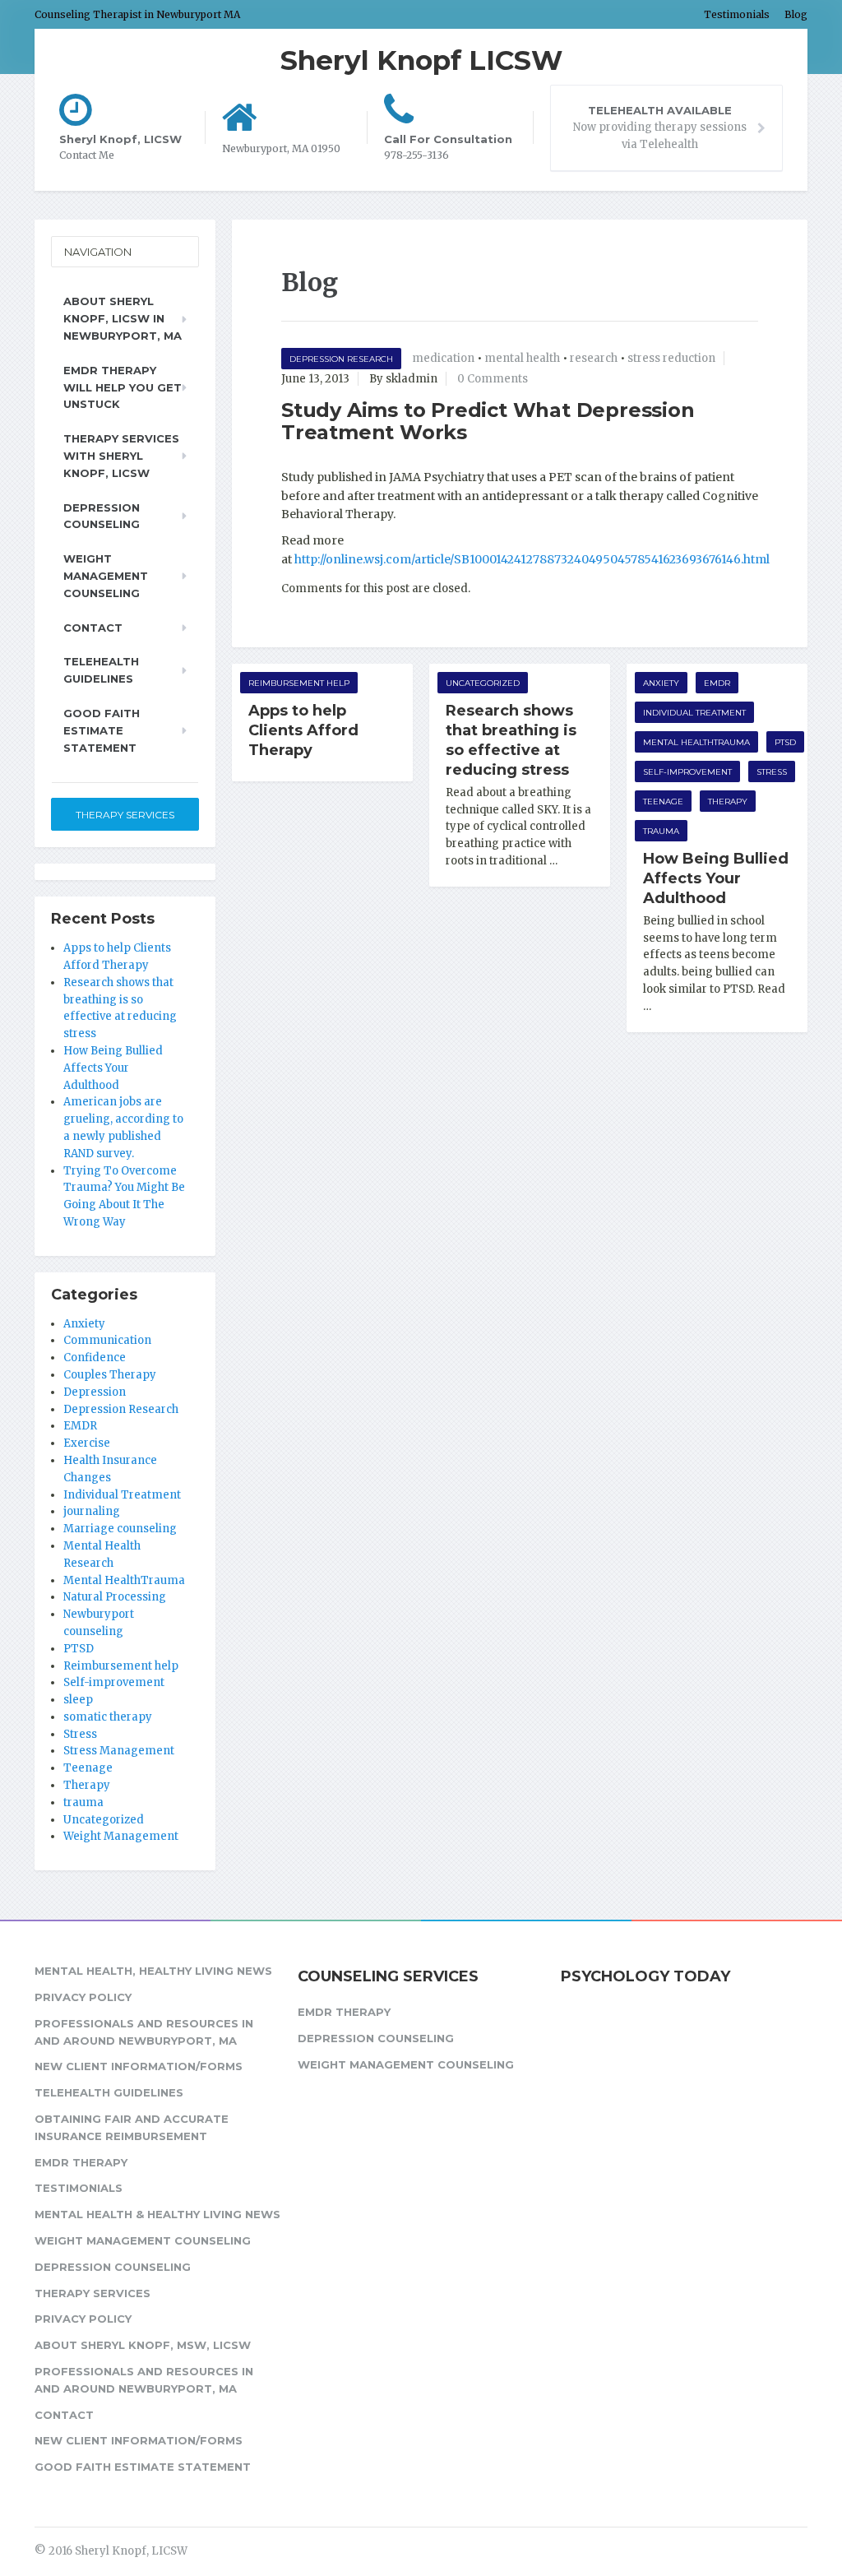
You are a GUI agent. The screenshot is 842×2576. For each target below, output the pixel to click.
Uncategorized (483, 683)
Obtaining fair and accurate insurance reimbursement (132, 2127)
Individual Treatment (694, 713)
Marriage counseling (120, 1529)
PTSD (785, 742)
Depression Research (341, 359)
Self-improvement (687, 772)
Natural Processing (115, 1597)
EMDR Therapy (81, 2162)
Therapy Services (125, 815)
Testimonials (737, 14)
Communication (107, 1340)
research (594, 358)
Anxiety (661, 683)
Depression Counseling (102, 516)
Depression (95, 1392)
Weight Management (121, 1836)
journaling (92, 1511)
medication (443, 358)
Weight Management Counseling (106, 576)
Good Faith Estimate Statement (102, 730)
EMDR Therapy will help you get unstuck (123, 387)
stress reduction (671, 358)
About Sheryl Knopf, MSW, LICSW (143, 2345)
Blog (796, 14)
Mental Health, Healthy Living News (153, 1971)
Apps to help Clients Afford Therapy (303, 730)
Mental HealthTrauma (696, 742)
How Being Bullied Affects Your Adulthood (716, 878)
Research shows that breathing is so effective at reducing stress (511, 740)
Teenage (663, 802)
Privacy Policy (83, 1997)
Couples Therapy (110, 1375)
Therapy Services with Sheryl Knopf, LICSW (121, 456)
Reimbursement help (299, 683)
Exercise (87, 1443)
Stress (772, 772)
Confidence (95, 1357)
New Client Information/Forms (139, 2066)
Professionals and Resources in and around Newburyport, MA (144, 2032)
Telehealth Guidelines (101, 670)
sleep (78, 1700)
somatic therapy (108, 1717)
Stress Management (119, 1751)
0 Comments (493, 379)
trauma (661, 831)
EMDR (717, 683)
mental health (522, 358)
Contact (93, 628)
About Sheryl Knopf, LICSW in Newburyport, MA (123, 318)
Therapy (728, 802)
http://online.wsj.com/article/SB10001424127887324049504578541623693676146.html (532, 559)
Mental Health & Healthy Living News (157, 2214)
